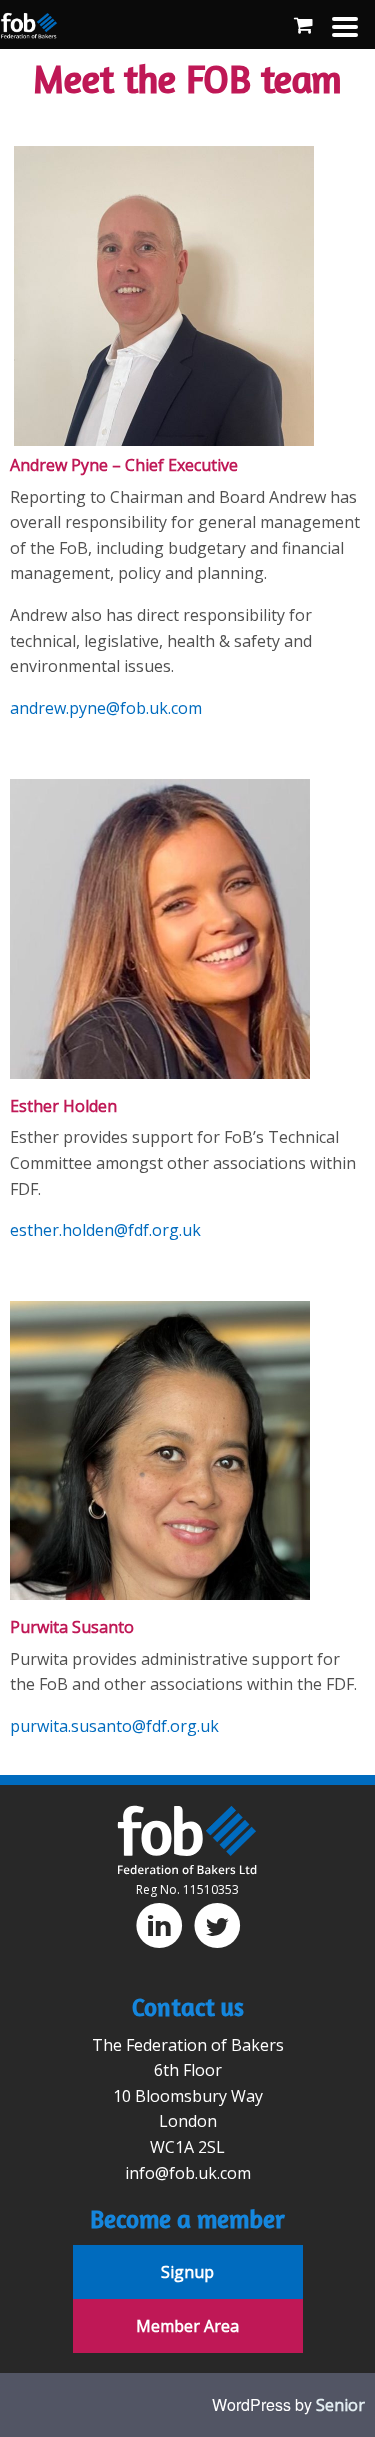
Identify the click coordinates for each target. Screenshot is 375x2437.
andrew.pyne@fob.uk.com (106, 708)
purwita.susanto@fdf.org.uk (114, 1726)
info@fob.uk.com (188, 2173)
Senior (340, 2405)
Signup (187, 2272)
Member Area (187, 2326)
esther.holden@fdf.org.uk (105, 1230)
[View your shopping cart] (303, 25)
